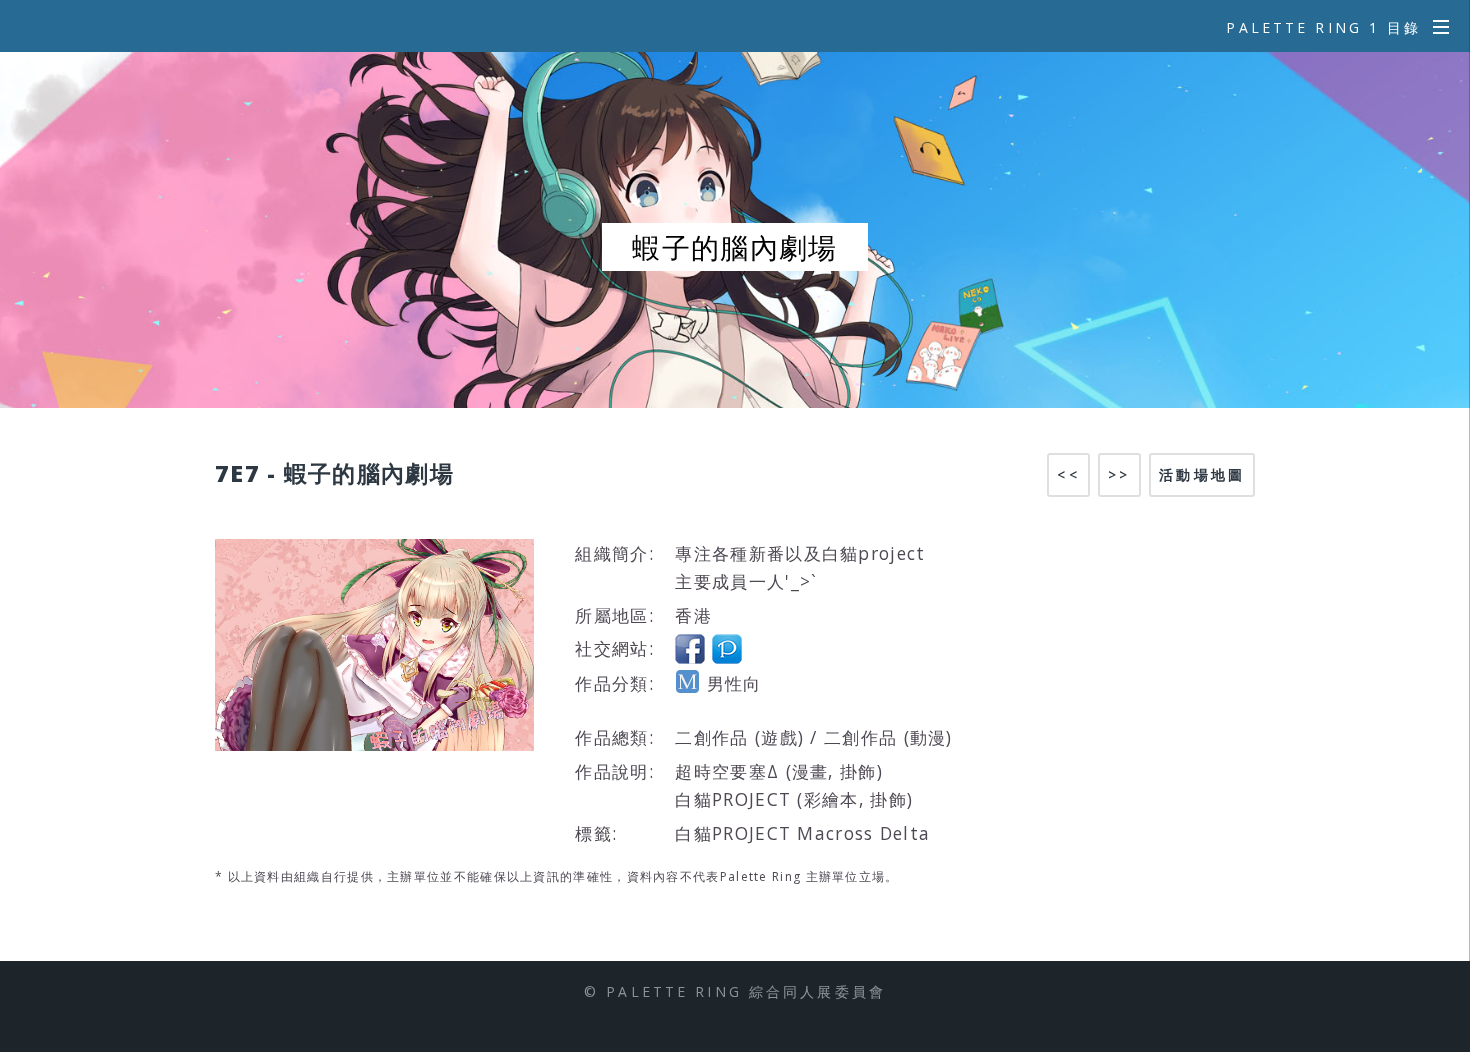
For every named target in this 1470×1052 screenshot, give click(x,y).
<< (1068, 474)
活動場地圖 (1202, 474)
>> (1119, 474)
